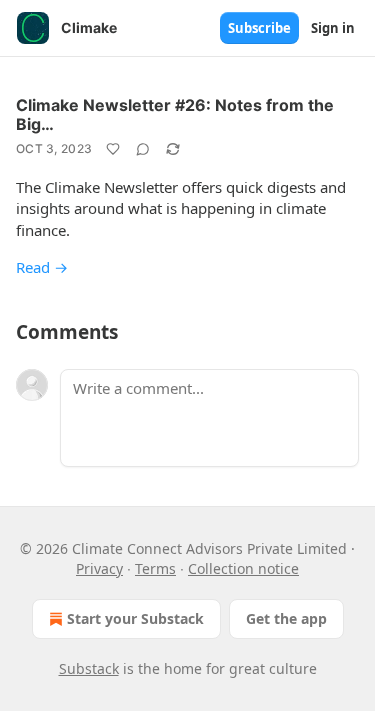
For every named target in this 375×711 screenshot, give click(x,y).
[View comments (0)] (143, 149)
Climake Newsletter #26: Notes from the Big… (175, 114)
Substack (89, 668)
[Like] (113, 149)
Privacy (99, 568)
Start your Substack (135, 618)
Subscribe (259, 28)
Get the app (286, 618)
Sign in (333, 28)
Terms (155, 568)
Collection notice (243, 568)
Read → (42, 267)
